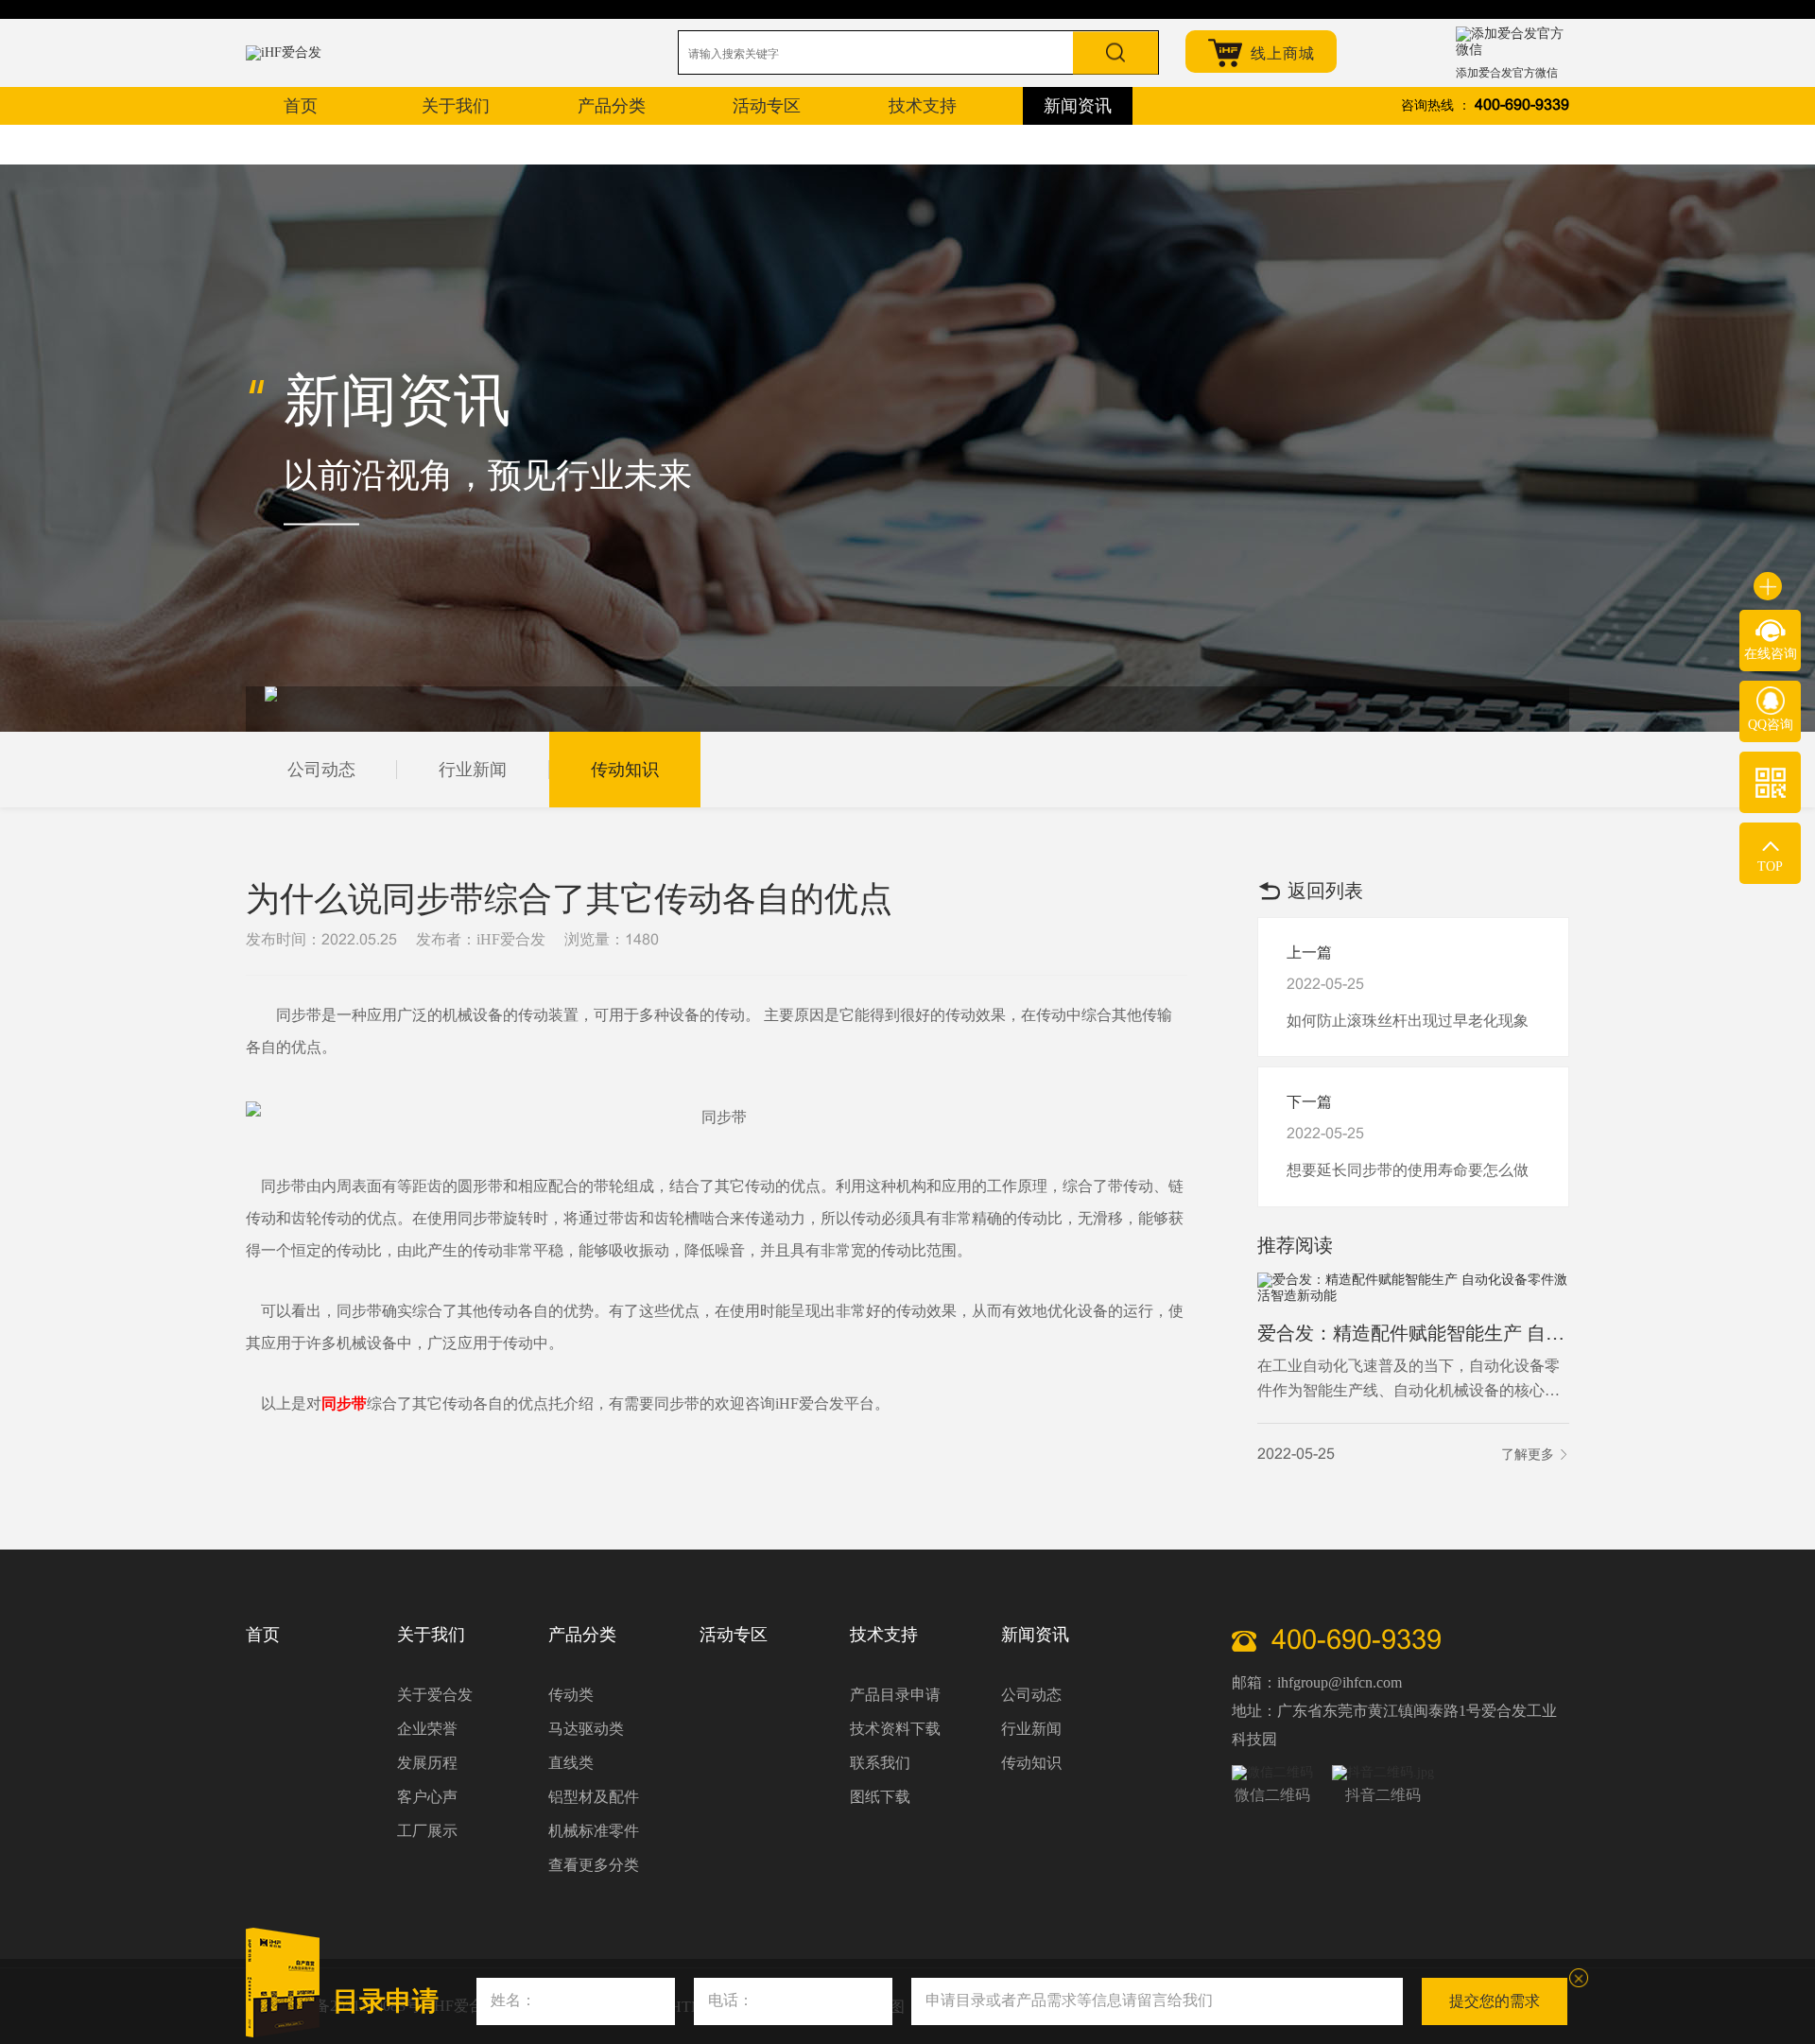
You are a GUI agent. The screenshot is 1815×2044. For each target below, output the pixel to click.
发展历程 (427, 1763)
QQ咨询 (1771, 725)
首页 (263, 1635)
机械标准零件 (594, 1831)
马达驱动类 (586, 1729)
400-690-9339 (1522, 105)
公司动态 (321, 770)
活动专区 (734, 1635)
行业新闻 (473, 770)
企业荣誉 (427, 1729)
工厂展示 (427, 1831)
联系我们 (880, 1763)
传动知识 (625, 770)
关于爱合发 (435, 1695)
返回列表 (1325, 891)
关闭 (1579, 1978)
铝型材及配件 (594, 1797)
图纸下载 (880, 1797)
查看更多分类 (594, 1865)
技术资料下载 (895, 1729)
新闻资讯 (1035, 1635)
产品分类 (582, 1635)
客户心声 (427, 1797)
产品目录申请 (895, 1695)
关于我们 (431, 1635)
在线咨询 (1771, 654)
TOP (1770, 866)
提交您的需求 (1495, 2001)
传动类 (571, 1695)
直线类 (571, 1763)
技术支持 (884, 1635)
